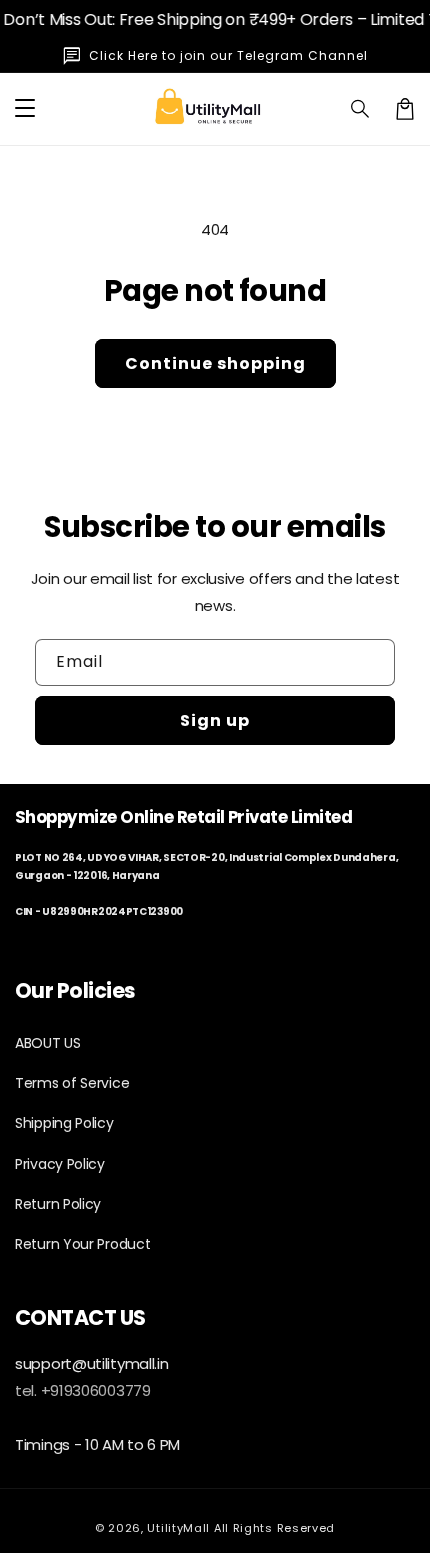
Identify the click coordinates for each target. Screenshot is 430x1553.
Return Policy (58, 1204)
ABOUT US (48, 1043)
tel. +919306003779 (83, 1390)
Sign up (215, 720)
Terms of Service (72, 1083)
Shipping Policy (64, 1123)
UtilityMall (178, 1528)
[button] (361, 109)
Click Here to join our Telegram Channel (228, 55)
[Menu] (25, 109)
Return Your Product (82, 1244)
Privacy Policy (60, 1164)
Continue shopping (215, 363)
